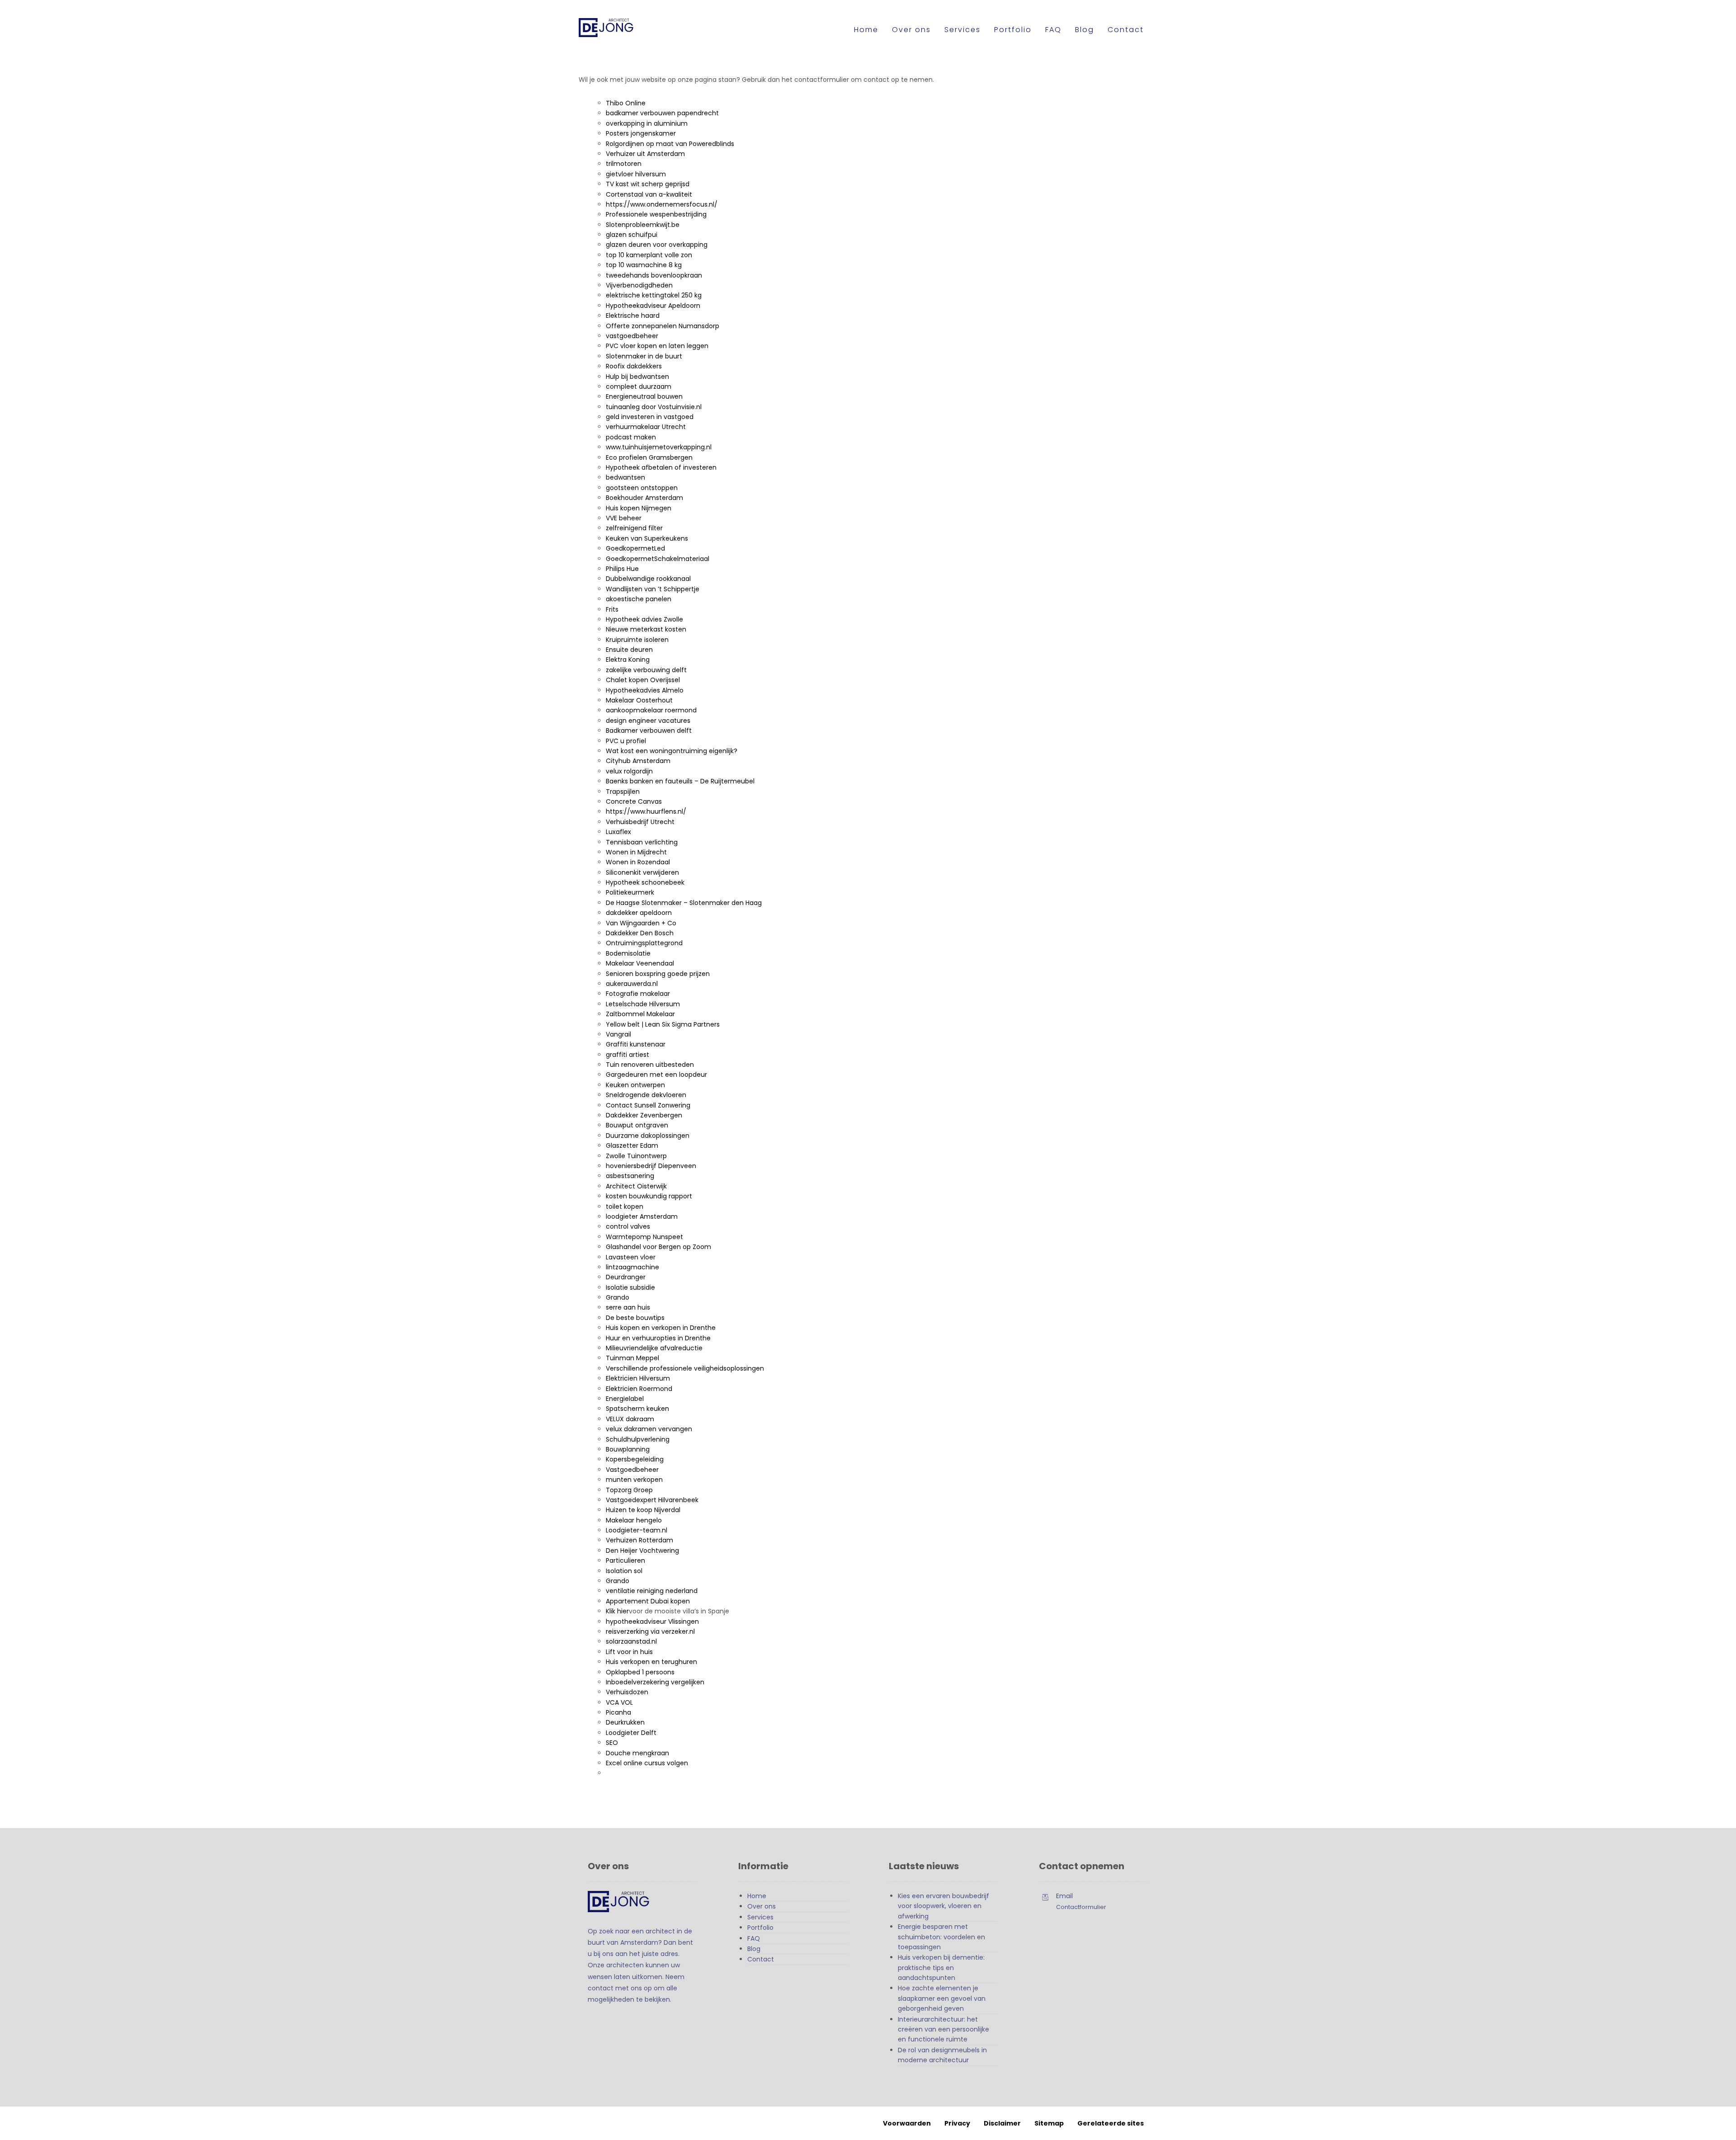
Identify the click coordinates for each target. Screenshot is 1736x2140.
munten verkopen (634, 1480)
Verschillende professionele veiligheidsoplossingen (685, 1368)
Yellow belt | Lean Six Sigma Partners (663, 1024)
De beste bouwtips (635, 1318)
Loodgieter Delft (631, 1733)
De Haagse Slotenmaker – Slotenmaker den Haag (684, 903)
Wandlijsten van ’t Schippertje (653, 589)
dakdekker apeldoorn (639, 913)
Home (757, 1896)
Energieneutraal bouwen (644, 396)
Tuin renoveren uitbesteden (650, 1065)
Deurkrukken (625, 1722)
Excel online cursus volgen (647, 1763)
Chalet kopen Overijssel (643, 680)
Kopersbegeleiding (635, 1459)
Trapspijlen (623, 792)
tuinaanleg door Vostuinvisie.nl (654, 407)
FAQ (754, 1938)
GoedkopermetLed (635, 548)
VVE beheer (624, 518)
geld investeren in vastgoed (650, 417)
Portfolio (760, 1928)
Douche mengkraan (637, 1753)
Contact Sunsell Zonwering (648, 1105)
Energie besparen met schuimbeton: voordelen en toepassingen (941, 1937)
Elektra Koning (628, 660)
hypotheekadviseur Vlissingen (652, 1621)
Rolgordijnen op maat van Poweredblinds (670, 144)
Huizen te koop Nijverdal (643, 1510)
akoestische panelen (639, 599)
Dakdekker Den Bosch (640, 933)
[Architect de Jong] (615, 28)
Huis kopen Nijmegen (639, 508)
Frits (612, 609)
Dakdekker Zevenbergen (644, 1115)
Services (760, 1917)
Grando (618, 1297)
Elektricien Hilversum (638, 1378)
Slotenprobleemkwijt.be (643, 225)
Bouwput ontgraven (637, 1125)
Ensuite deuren (629, 650)
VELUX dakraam (630, 1419)
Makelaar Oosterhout (639, 700)
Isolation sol (624, 1571)
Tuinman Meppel (632, 1358)
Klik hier (617, 1611)
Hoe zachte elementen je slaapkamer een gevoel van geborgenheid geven (942, 1998)
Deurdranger (626, 1277)
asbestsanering (630, 1176)
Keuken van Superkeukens (647, 538)
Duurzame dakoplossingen (648, 1136)
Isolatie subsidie (630, 1287)
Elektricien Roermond (639, 1389)
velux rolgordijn (629, 771)
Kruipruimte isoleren (637, 640)
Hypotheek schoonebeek (645, 882)
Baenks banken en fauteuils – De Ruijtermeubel (680, 781)
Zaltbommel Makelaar (640, 1014)
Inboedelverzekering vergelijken (655, 1682)
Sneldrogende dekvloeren (646, 1095)
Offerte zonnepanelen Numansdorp (663, 326)
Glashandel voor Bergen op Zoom (658, 1247)
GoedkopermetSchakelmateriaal (658, 559)
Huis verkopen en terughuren (651, 1662)
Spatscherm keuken (637, 1409)
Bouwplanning (628, 1449)
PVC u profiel (626, 741)
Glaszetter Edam (632, 1145)
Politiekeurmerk (630, 892)
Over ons (762, 1906)
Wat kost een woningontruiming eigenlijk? (672, 751)
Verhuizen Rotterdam (639, 1540)
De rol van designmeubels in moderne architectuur (942, 2055)
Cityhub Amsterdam (638, 761)
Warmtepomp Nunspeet (644, 1237)
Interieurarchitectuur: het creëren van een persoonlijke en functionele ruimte (943, 2029)
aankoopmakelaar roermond (651, 710)
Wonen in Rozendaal (638, 862)
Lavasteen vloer (631, 1257)
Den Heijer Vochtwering (642, 1551)
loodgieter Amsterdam (642, 1216)
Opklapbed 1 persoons (640, 1672)
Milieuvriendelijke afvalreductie (654, 1348)
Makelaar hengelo (634, 1520)
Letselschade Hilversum (643, 1004)
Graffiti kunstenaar (636, 1044)
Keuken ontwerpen (635, 1085)
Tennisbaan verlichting (642, 842)
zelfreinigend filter (634, 528)
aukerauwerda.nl (632, 984)
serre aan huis (628, 1307)
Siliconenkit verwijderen (642, 872)
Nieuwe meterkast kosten (646, 629)
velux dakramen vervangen (649, 1429)
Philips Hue (622, 569)
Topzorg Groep (629, 1490)
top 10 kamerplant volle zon (649, 255)
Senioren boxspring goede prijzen (658, 974)
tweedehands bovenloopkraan (654, 275)
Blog (754, 1949)
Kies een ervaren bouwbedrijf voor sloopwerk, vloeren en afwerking (943, 1906)
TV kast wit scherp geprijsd (648, 184)
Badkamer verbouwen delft (649, 731)
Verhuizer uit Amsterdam (645, 154)
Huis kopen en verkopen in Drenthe (661, 1328)
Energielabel (625, 1399)
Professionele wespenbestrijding (656, 214)
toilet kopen (625, 1207)
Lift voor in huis (629, 1652)
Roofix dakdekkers (634, 366)
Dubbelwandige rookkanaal (648, 579)
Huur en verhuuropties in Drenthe (658, 1338)
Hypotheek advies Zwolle (644, 619)
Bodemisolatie (628, 953)
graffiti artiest (627, 1055)
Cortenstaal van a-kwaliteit (649, 194)
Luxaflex (618, 832)
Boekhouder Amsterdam (644, 498)
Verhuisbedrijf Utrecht (640, 822)
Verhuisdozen (627, 1692)
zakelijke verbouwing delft (646, 670)
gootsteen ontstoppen (642, 488)
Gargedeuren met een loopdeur (656, 1075)
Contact (761, 1959)
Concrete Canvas (634, 801)
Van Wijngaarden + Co (641, 923)
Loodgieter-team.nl (637, 1530)
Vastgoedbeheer (632, 1470)
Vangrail (618, 1034)
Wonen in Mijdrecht (636, 852)
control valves (628, 1226)
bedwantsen (625, 477)
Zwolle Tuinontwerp (636, 1156)
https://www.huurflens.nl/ (646, 811)
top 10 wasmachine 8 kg (644, 265)
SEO (612, 1743)
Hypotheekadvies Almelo (645, 690)
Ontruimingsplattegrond (644, 943)
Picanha (618, 1712)
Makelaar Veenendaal (640, 963)
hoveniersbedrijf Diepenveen (651, 1166)
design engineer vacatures (648, 721)
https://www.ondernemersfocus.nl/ (662, 204)
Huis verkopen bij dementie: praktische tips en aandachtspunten (941, 1968)
